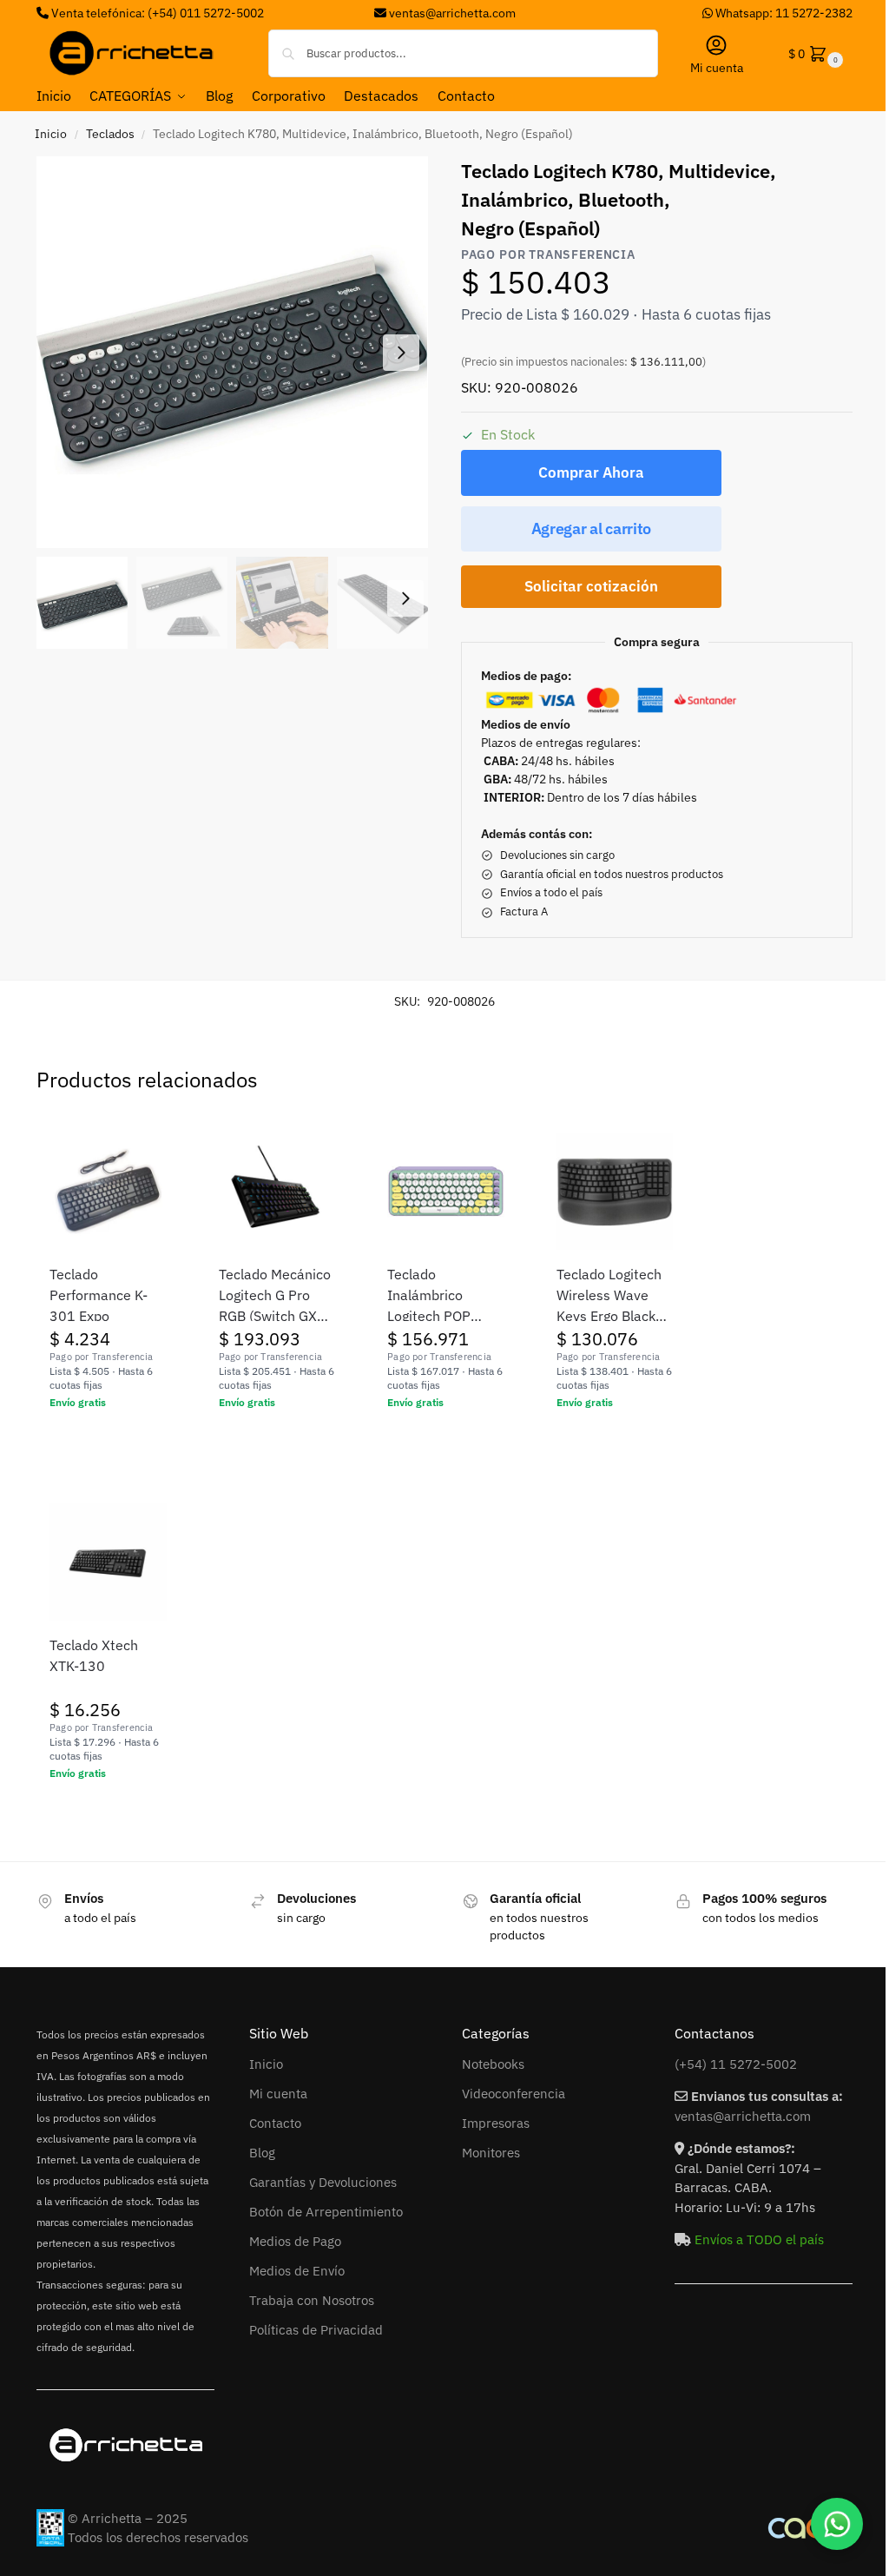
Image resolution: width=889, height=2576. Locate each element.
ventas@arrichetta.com (452, 13)
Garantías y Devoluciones (323, 2182)
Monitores (491, 2153)
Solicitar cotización (591, 586)
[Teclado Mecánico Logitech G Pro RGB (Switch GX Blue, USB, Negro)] (277, 1191)
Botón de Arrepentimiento (326, 2212)
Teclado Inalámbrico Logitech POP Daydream (429, 1296)
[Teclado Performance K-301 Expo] (108, 1191)
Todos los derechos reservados (158, 2537)
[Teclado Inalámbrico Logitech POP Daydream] (446, 1191)
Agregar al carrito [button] (108, 1440)
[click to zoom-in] (232, 352)
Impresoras (496, 2123)
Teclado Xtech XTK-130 (94, 1655)
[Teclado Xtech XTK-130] (108, 1562)
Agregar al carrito (592, 528)
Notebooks (493, 2064)
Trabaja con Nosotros (312, 2300)
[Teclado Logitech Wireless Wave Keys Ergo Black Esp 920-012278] (615, 1191)
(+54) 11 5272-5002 (736, 2064)
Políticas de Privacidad (316, 2330)
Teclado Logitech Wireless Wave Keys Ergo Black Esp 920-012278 (611, 1296)
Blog (262, 2153)
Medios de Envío (297, 2271)
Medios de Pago (295, 2241)
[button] (814, 53)
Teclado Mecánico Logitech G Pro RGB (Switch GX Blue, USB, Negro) (275, 1296)
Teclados (110, 134)
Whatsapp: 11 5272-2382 (783, 13)
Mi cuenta (717, 68)
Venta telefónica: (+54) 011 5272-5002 (156, 13)
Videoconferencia (514, 2094)
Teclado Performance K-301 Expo (99, 1295)
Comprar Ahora (591, 472)
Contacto (275, 2123)
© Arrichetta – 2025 (128, 2518)
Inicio (51, 134)
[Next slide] (401, 353)
